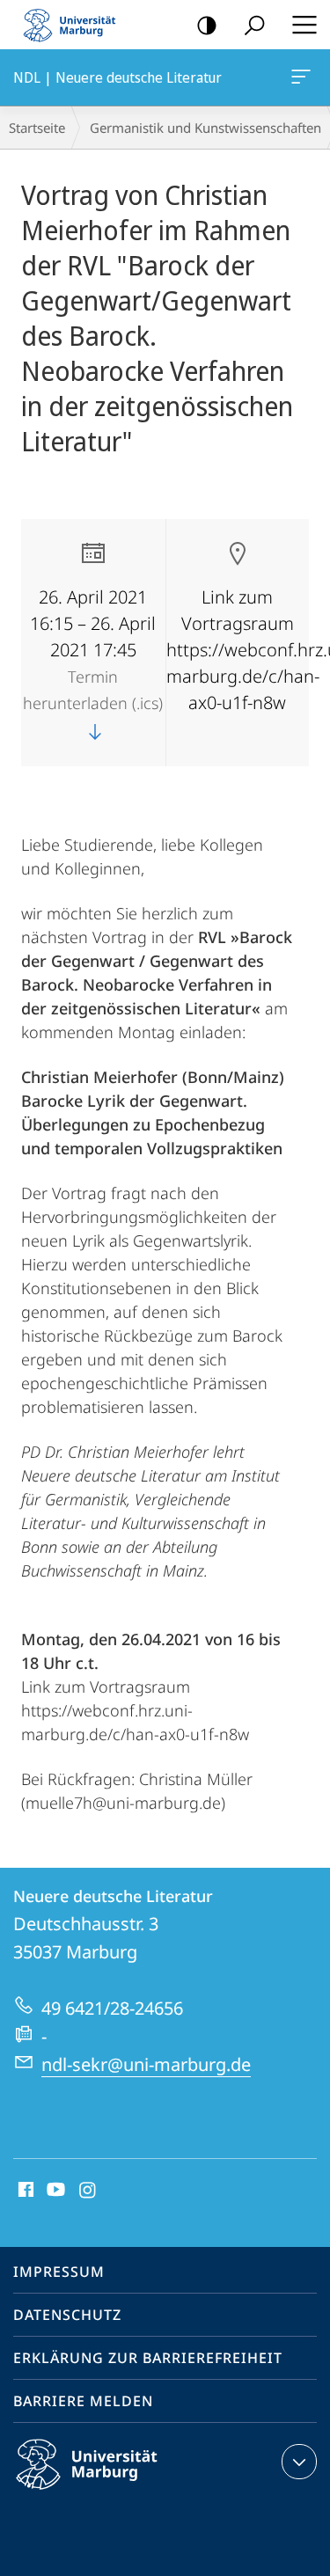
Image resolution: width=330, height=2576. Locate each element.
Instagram (88, 2191)
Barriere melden (83, 2401)
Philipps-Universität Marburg (117, 2492)
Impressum (59, 2272)
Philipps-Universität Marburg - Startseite (75, 25)
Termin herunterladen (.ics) (93, 690)
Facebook (24, 2191)
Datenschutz (67, 2315)
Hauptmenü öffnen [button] (304, 25)
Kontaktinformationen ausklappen (299, 2462)
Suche (254, 25)
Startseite (37, 128)
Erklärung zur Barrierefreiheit (148, 2358)
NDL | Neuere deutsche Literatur (304, 77)
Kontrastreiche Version (207, 25)
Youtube (54, 2191)
